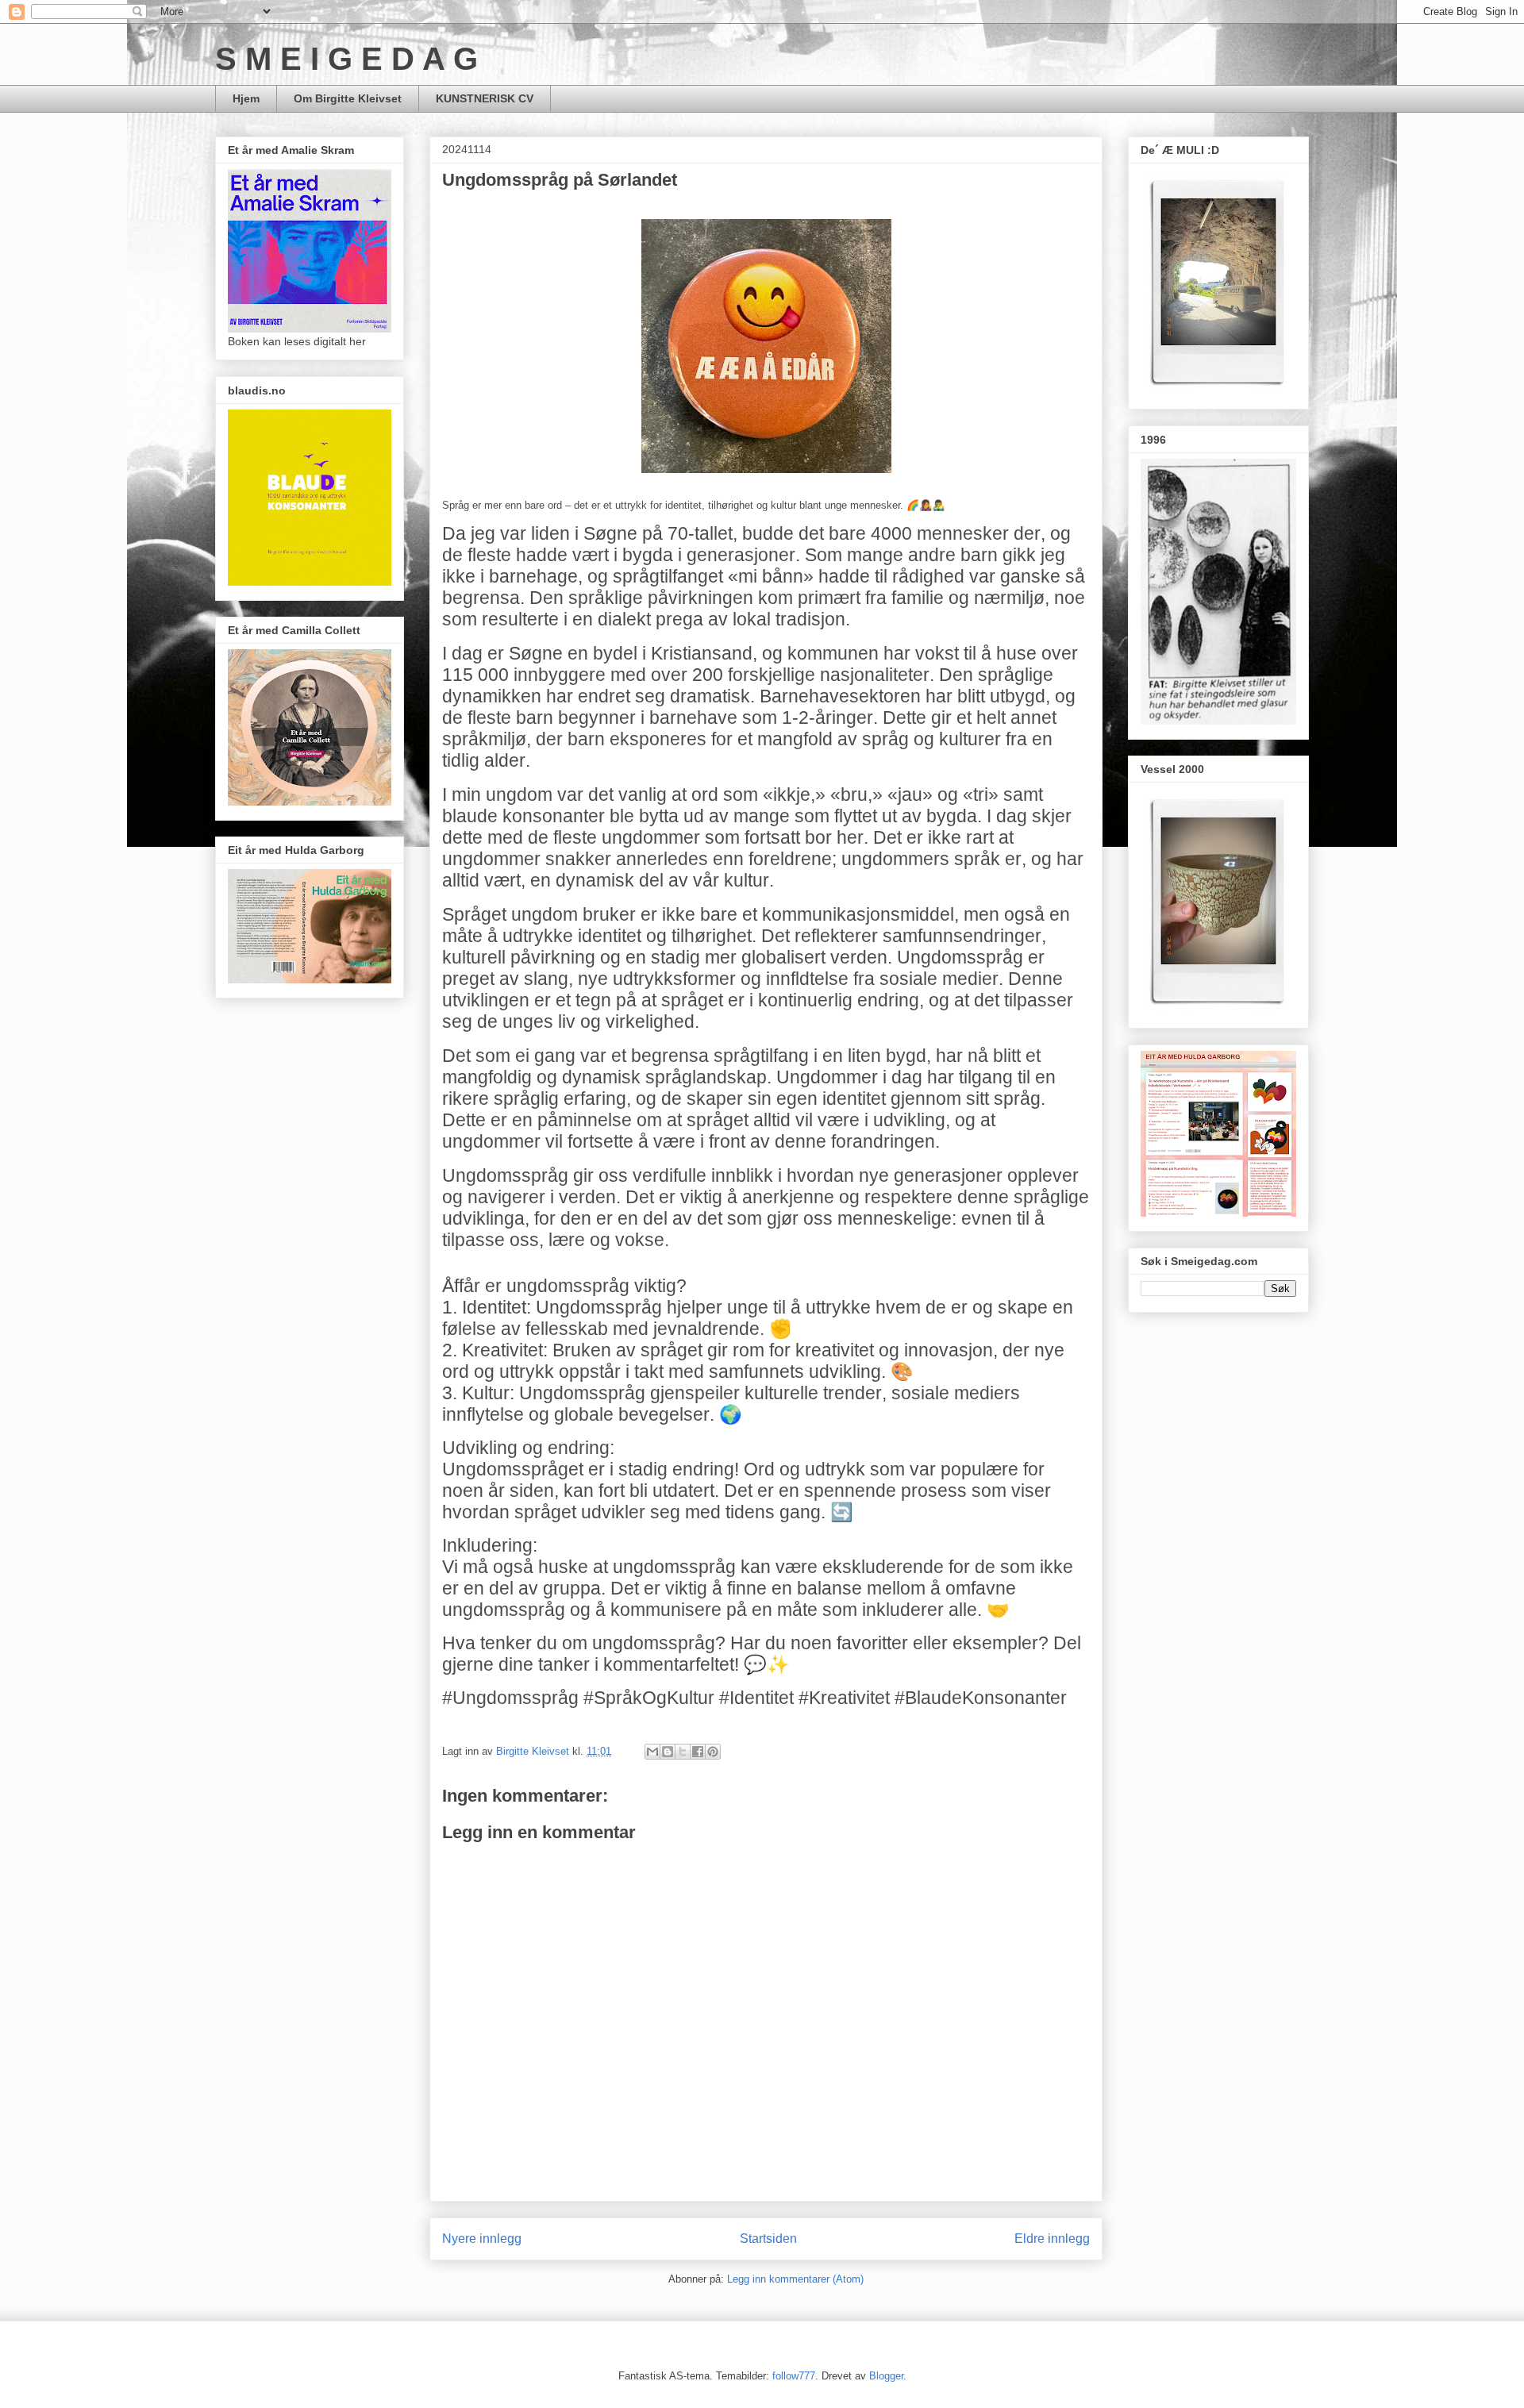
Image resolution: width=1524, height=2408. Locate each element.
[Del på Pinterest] (713, 1752)
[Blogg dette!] (668, 1752)
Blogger (886, 2376)
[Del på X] (683, 1752)
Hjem (246, 98)
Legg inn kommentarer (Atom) (795, 2279)
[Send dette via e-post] (652, 1752)
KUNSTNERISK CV (485, 98)
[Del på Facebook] (698, 1752)
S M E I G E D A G (346, 59)
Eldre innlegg (1052, 2239)
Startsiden (768, 2239)
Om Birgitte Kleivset (348, 98)
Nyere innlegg (482, 2239)
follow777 (794, 2376)
